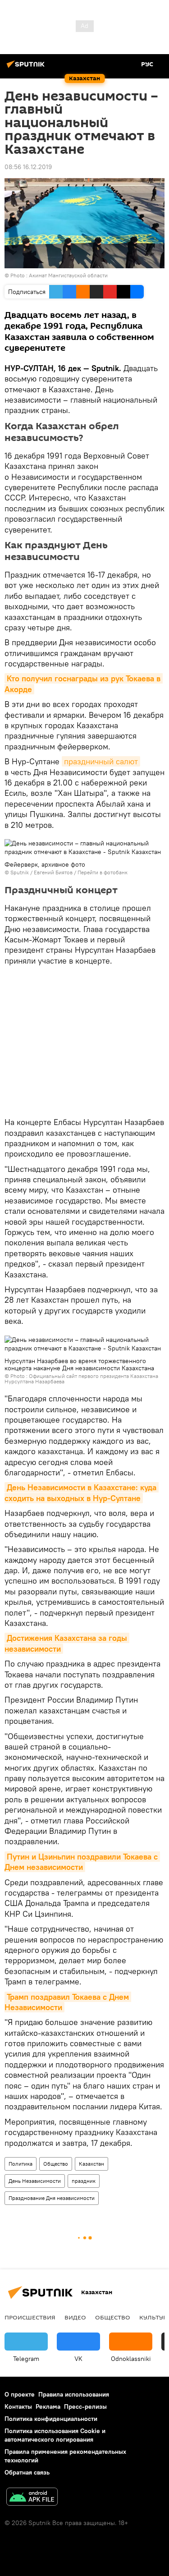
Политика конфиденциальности (51, 2419)
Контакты (18, 2406)
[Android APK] (32, 2498)
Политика (21, 2164)
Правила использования (74, 2394)
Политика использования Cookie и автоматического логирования (55, 2435)
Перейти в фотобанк (103, 872)
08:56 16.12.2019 (28, 167)
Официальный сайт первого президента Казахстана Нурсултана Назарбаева (81, 1379)
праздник (84, 2181)
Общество (56, 2164)
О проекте (20, 2394)
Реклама (48, 2406)
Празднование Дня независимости (52, 2198)
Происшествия (30, 2317)
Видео (75, 2317)
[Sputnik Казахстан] (27, 68)
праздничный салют (101, 761)
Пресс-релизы (85, 2406)
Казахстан (91, 2164)
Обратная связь (27, 2472)
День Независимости (35, 2181)
